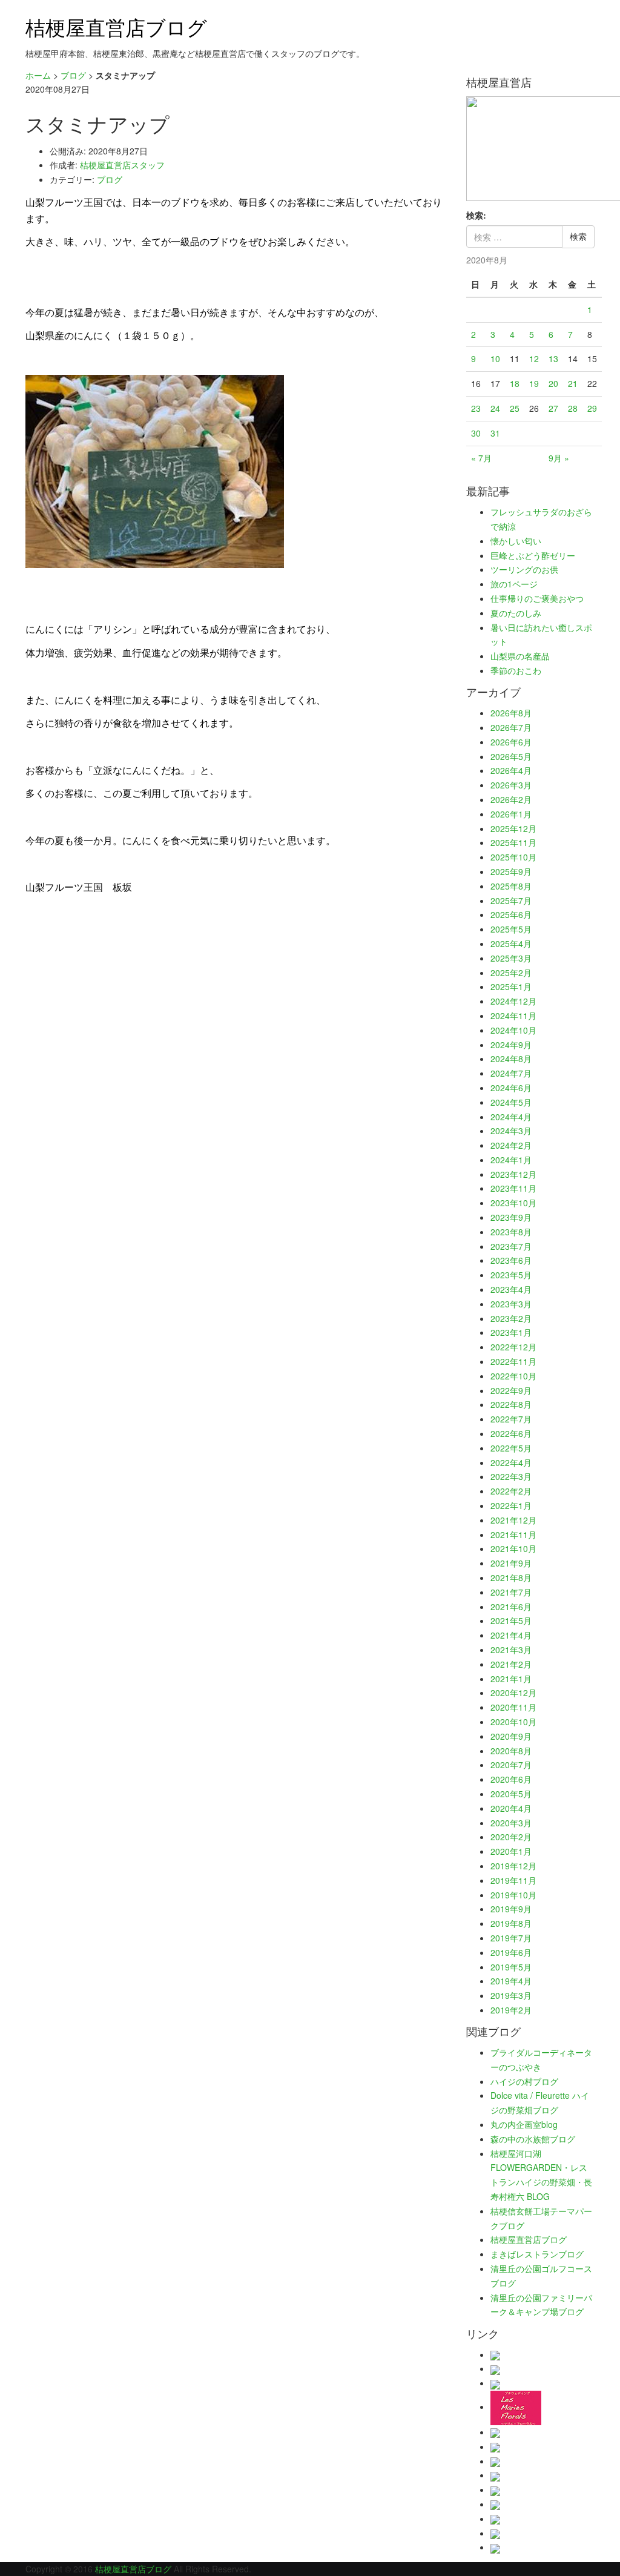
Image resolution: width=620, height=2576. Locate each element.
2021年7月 (511, 1592)
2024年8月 (511, 1058)
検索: (476, 215)
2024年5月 (511, 1102)
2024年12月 (513, 1001)
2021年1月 (511, 1679)
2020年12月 (513, 1693)
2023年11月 (513, 1188)
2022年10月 (513, 1376)
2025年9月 (511, 871)
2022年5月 (511, 1448)
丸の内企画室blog (524, 2124)
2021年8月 (511, 1577)
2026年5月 (511, 756)
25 (515, 408)
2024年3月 (511, 1131)
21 (573, 383)
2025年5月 (511, 929)
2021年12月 (513, 1520)
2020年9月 (511, 1736)
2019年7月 (511, 1938)
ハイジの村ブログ (524, 2081)
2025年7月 (511, 900)
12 (534, 358)
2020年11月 (513, 1707)
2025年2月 (511, 973)
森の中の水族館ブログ (533, 2139)
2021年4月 (511, 1635)
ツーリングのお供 (524, 569)
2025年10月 (513, 857)
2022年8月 (511, 1404)
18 (515, 383)
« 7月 (481, 458)
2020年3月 (511, 1823)
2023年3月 (511, 1304)
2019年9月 (511, 1909)
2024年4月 (511, 1117)
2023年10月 (513, 1203)
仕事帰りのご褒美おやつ (537, 598)
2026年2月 (511, 799)
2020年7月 (511, 1765)
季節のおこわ (516, 670)
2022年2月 (511, 1491)
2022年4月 (511, 1462)
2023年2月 (511, 1318)
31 (495, 433)
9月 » (559, 458)
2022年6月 (511, 1433)
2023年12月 (513, 1174)
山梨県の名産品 (520, 656)
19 (534, 383)
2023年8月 (511, 1232)
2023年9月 (511, 1217)
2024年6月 (511, 1088)
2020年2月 (511, 1837)
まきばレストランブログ (537, 2254)
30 (476, 433)
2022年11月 (513, 1361)
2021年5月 (511, 1620)
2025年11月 (513, 842)
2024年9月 (511, 1045)
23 (476, 408)
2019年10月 (513, 1895)
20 (553, 383)
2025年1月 (511, 986)
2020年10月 (513, 1722)
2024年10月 (513, 1030)
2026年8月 (511, 713)
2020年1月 (511, 1851)
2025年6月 (511, 914)
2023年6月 (511, 1260)
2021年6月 (511, 1607)
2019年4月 (511, 1981)
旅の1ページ (514, 584)
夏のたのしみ (516, 613)
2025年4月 (511, 943)
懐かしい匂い (516, 541)
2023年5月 (511, 1275)
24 (495, 408)
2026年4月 (511, 770)
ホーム (38, 75)
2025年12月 (513, 828)
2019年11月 (513, 1880)
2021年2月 (511, 1664)
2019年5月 (511, 1967)
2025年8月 (511, 886)
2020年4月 (511, 1808)
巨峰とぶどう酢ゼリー (533, 555)
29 (592, 408)
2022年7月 (511, 1419)
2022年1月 (511, 1505)
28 (573, 408)
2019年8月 (511, 1923)
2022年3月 (511, 1476)
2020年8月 (511, 1751)
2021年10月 (513, 1548)
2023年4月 (511, 1289)
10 (495, 358)
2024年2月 (511, 1145)
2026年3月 (511, 785)
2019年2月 (511, 2010)
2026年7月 (511, 727)
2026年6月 (511, 742)
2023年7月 (511, 1246)
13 (553, 358)
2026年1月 (511, 814)
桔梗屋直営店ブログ (116, 26)
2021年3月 (511, 1650)
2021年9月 (511, 1563)
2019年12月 (513, 1866)
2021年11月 (513, 1534)
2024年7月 (511, 1073)
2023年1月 (511, 1332)
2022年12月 (513, 1347)
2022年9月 (511, 1390)
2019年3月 (511, 1995)
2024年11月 (513, 1016)
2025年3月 (511, 958)
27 (553, 408)
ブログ (73, 75)
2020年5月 (511, 1794)
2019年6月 (511, 1952)
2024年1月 (511, 1160)
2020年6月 (511, 1779)
